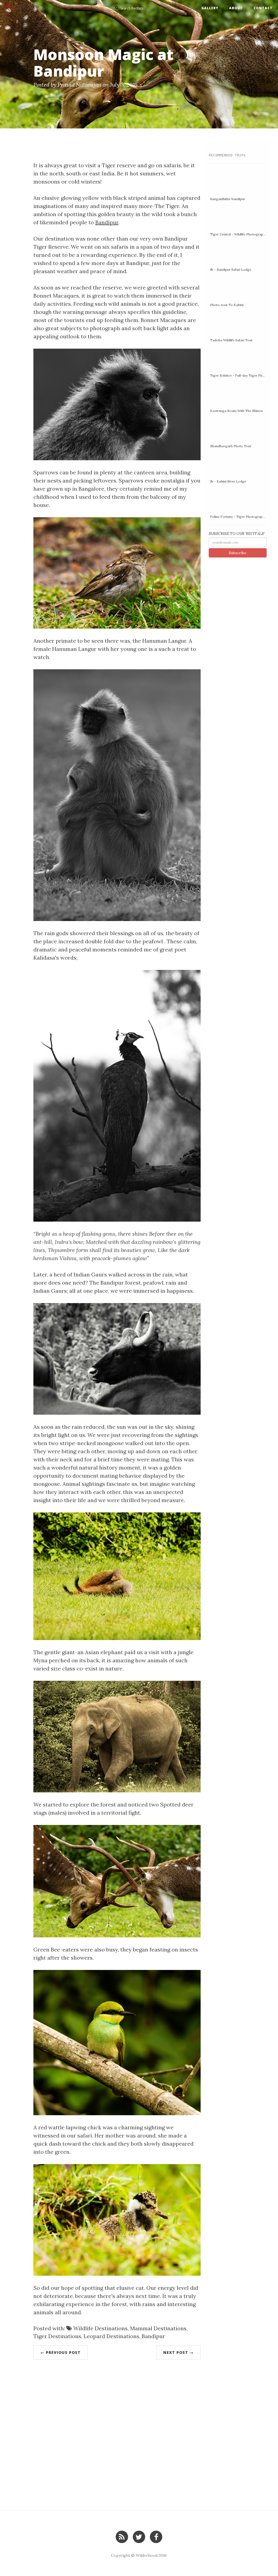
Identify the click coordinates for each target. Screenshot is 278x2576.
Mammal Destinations (158, 2328)
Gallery (210, 8)
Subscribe (238, 553)
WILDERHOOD (26, 7)
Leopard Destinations (111, 2336)
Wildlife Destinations (100, 2328)
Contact (263, 8)
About (236, 8)
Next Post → (178, 2352)
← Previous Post (61, 2352)
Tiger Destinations (57, 2336)
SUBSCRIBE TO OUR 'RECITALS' (237, 534)
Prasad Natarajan (79, 85)
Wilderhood (147, 2555)
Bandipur (107, 222)
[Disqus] (117, 2435)
